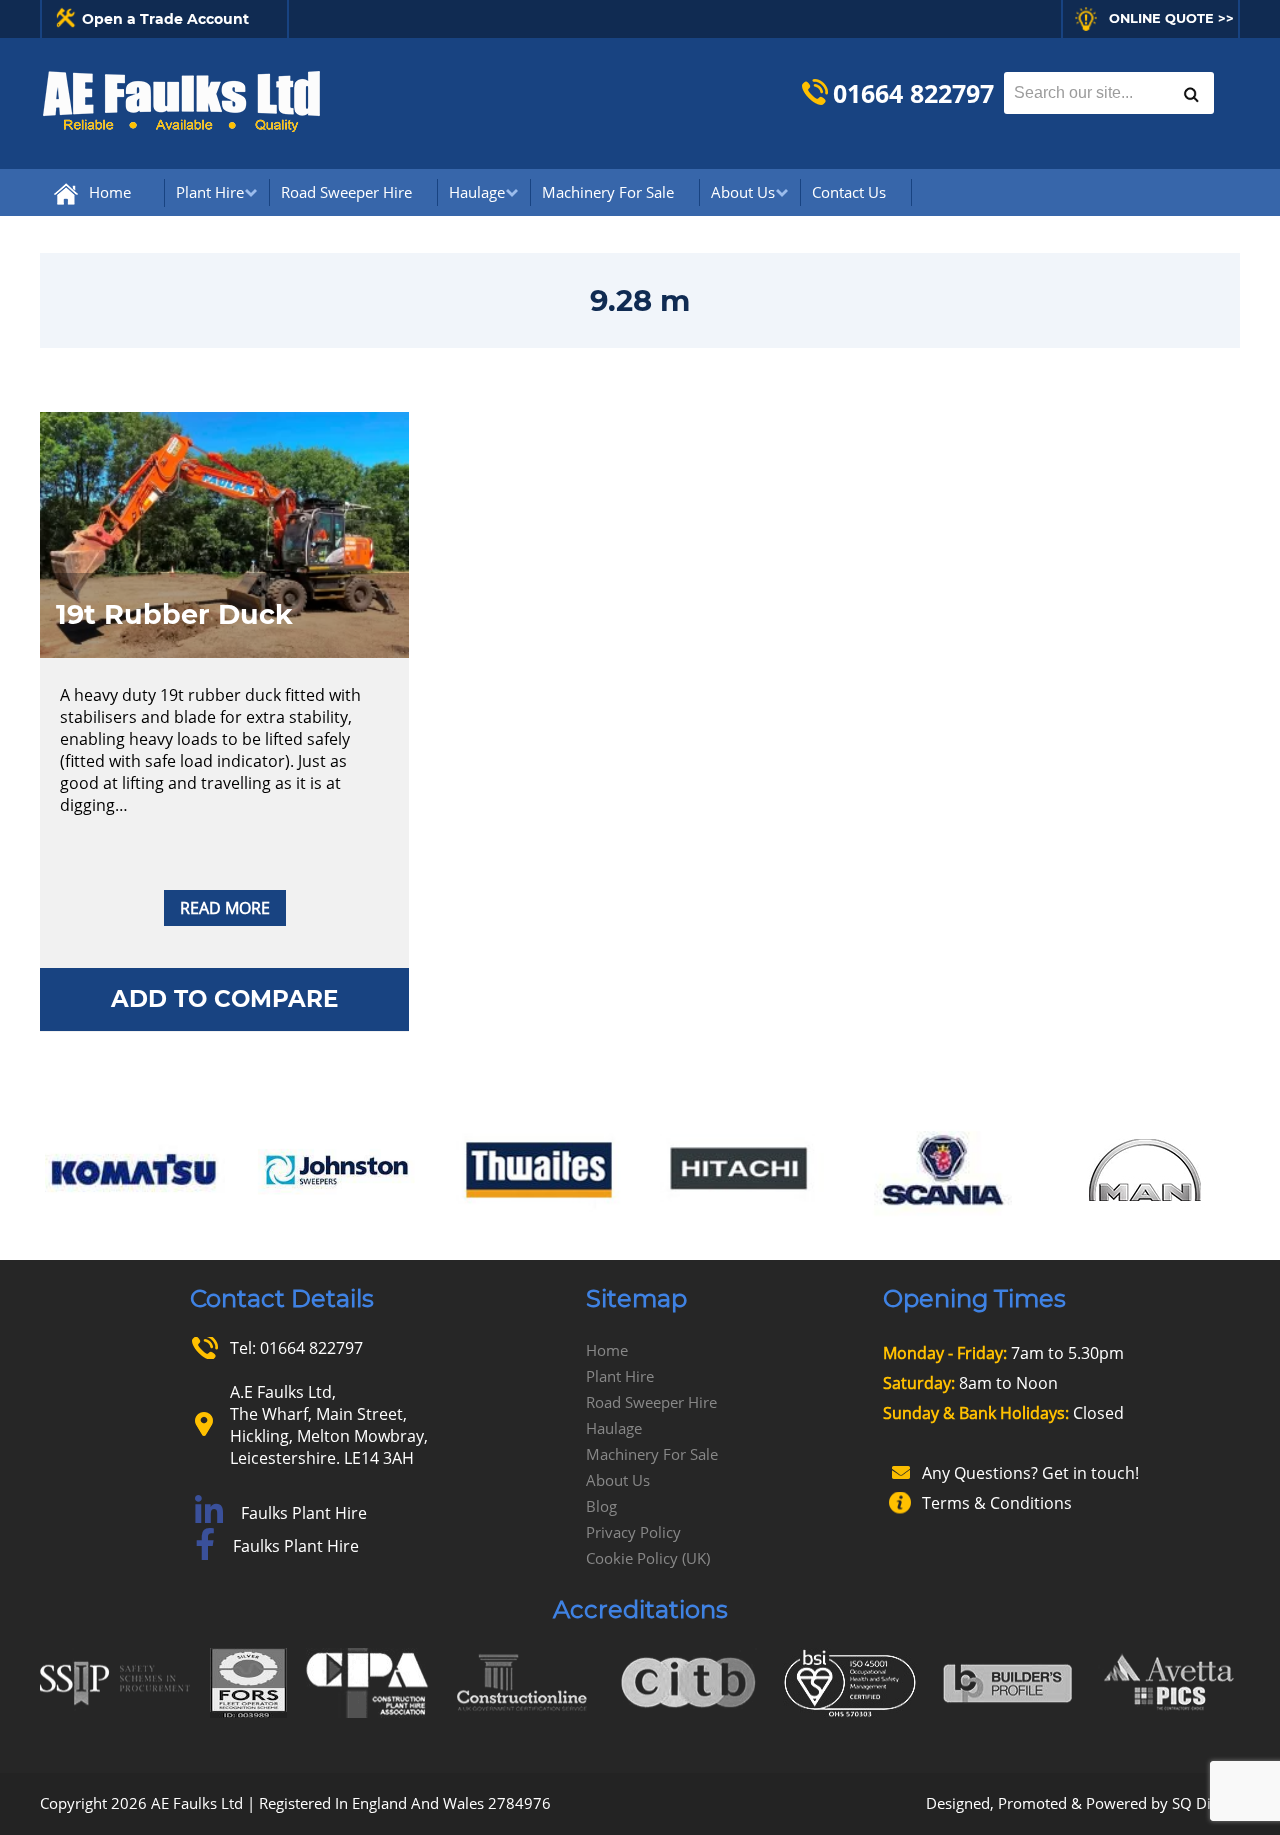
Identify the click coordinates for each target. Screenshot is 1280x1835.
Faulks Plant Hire (304, 1513)
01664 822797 (913, 93)
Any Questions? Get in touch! (1030, 1473)
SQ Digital (1206, 1803)
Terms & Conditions (997, 1503)
